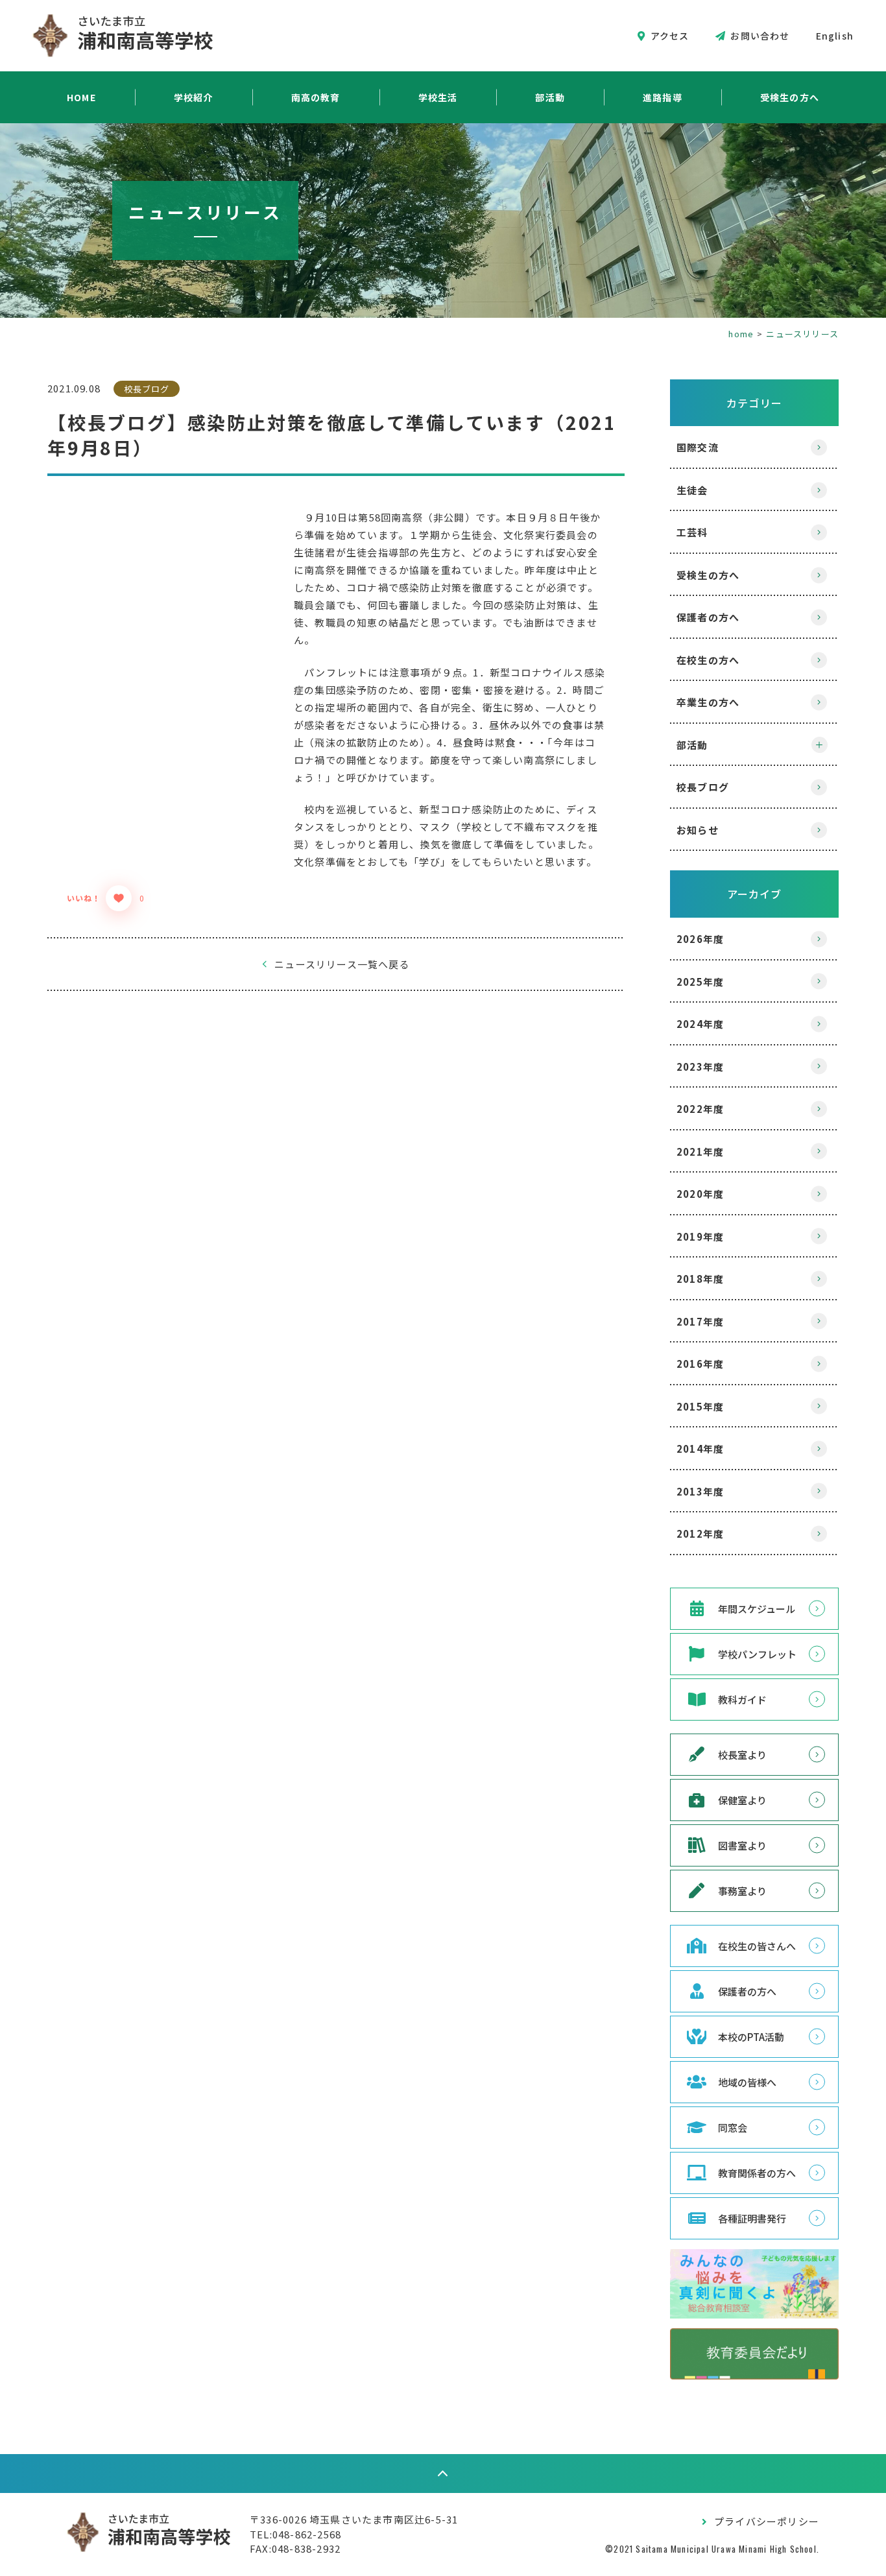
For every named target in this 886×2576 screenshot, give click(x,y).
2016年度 (700, 1364)
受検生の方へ (790, 97)
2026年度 (700, 939)
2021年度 (700, 1151)
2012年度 (700, 1533)
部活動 (550, 97)
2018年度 (700, 1279)
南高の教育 (316, 97)
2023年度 (700, 1067)
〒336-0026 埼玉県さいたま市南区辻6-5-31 (354, 2519)
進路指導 (663, 97)
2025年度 (700, 982)
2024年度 (700, 1024)
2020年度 (700, 1194)
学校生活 (438, 97)
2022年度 (700, 1109)
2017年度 (700, 1321)
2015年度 (700, 1406)
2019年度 (700, 1236)
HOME (81, 97)
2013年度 (700, 1491)
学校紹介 (194, 97)
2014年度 (700, 1449)
